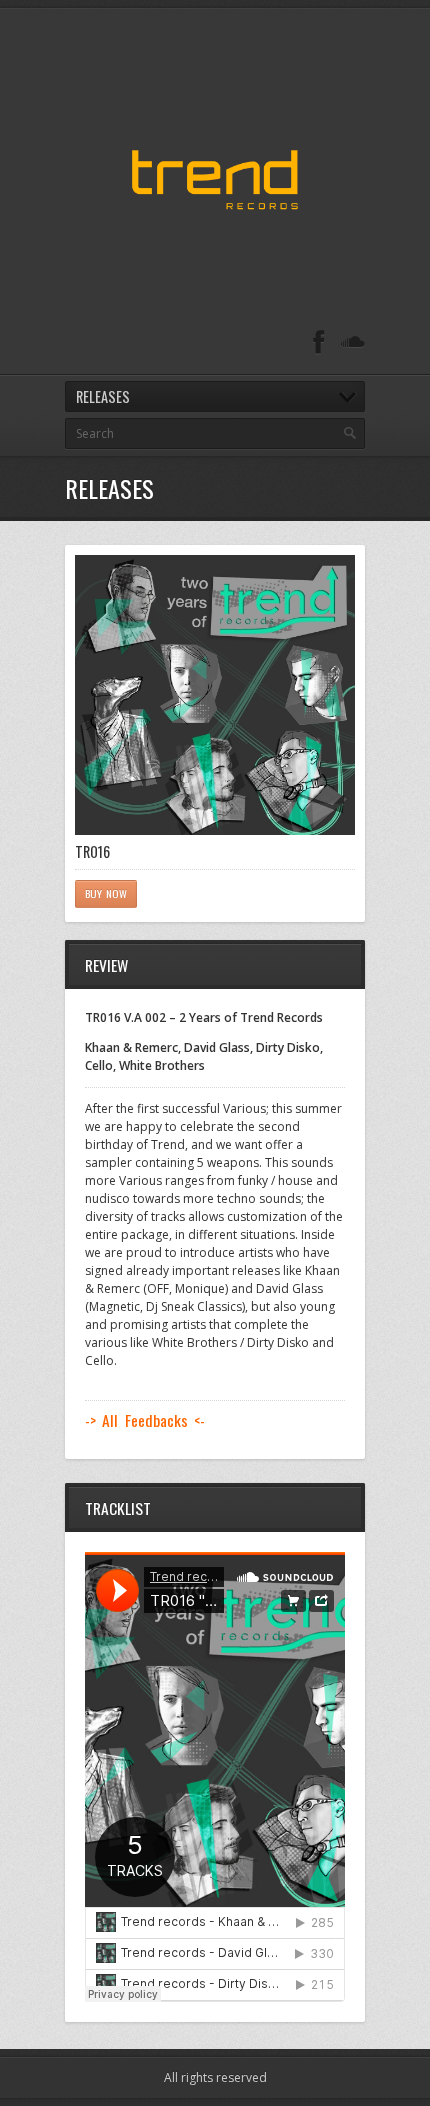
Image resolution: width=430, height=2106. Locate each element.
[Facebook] (319, 342)
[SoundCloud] (353, 342)
